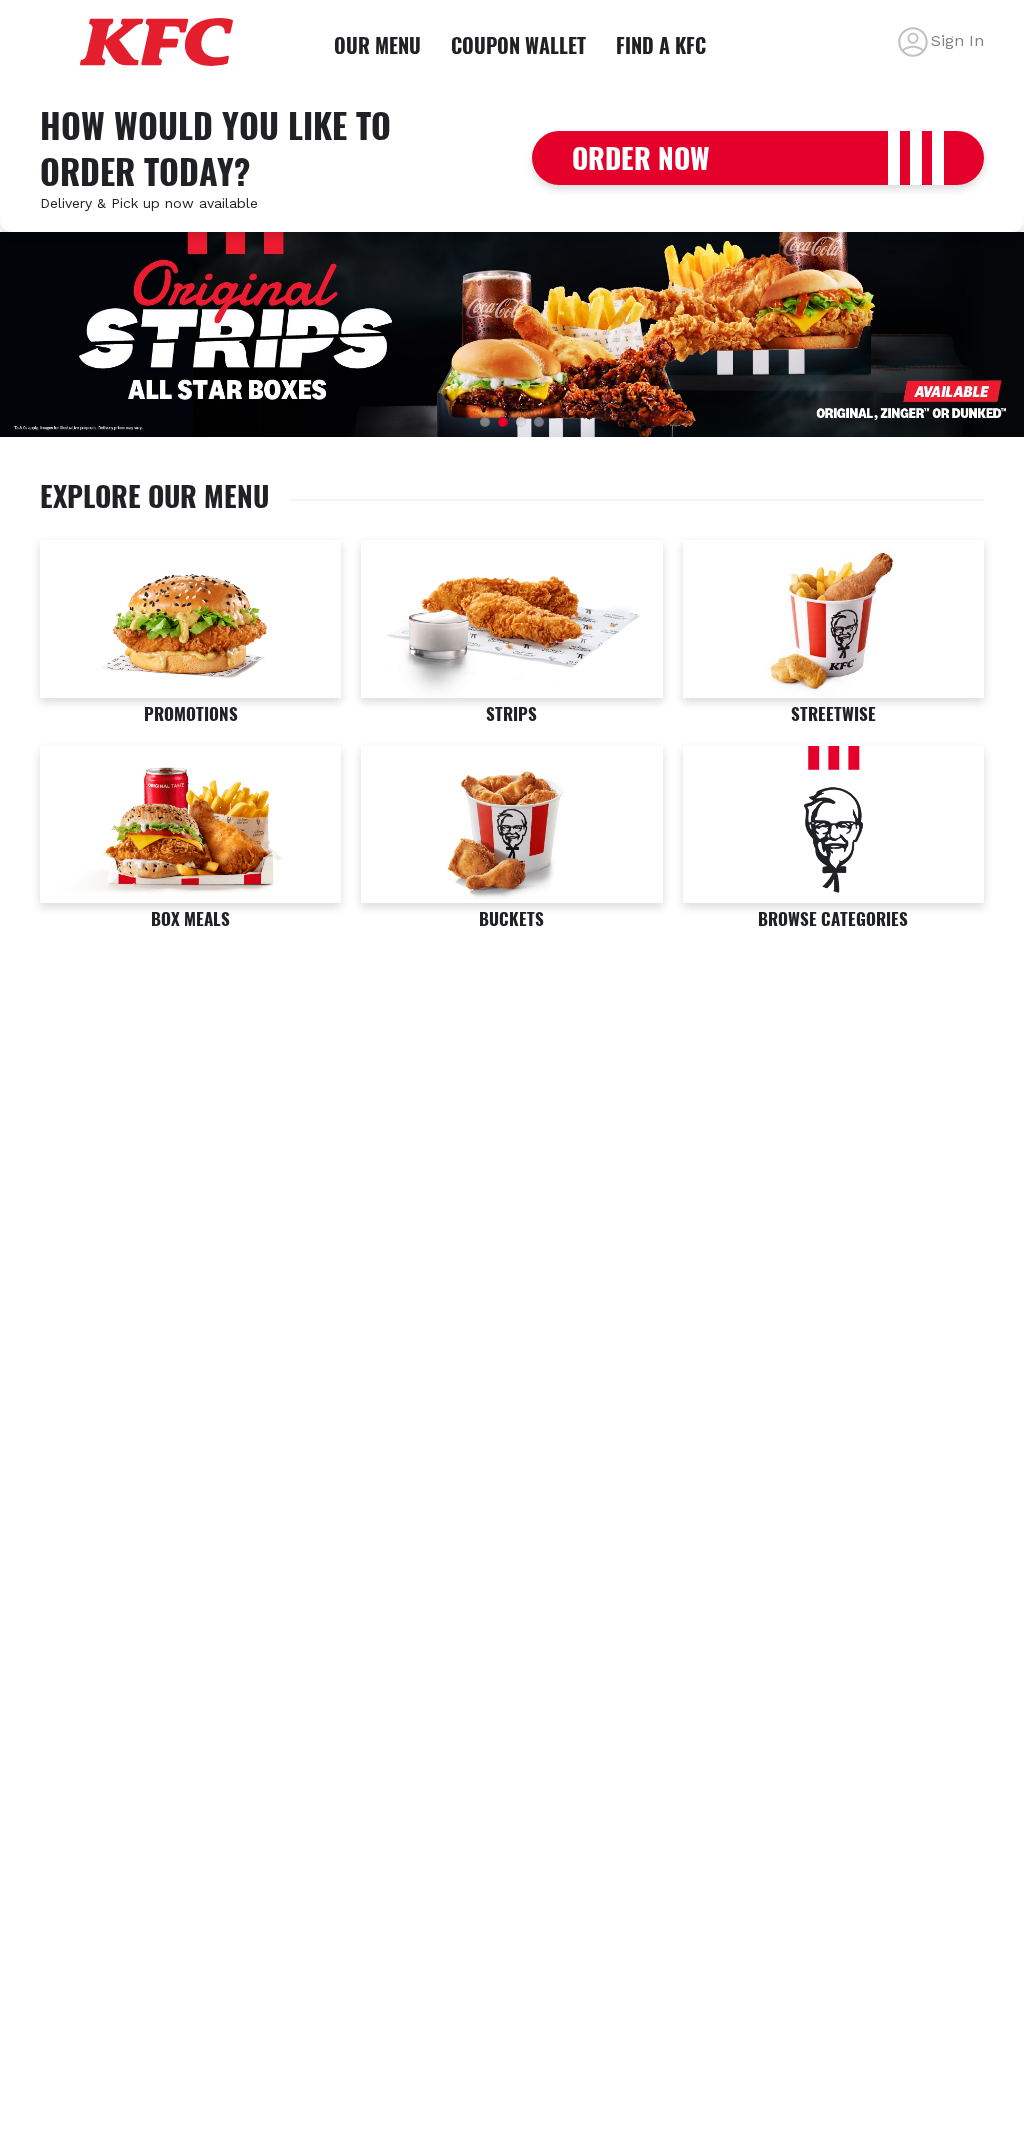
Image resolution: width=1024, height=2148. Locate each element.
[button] (485, 422)
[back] (913, 42)
